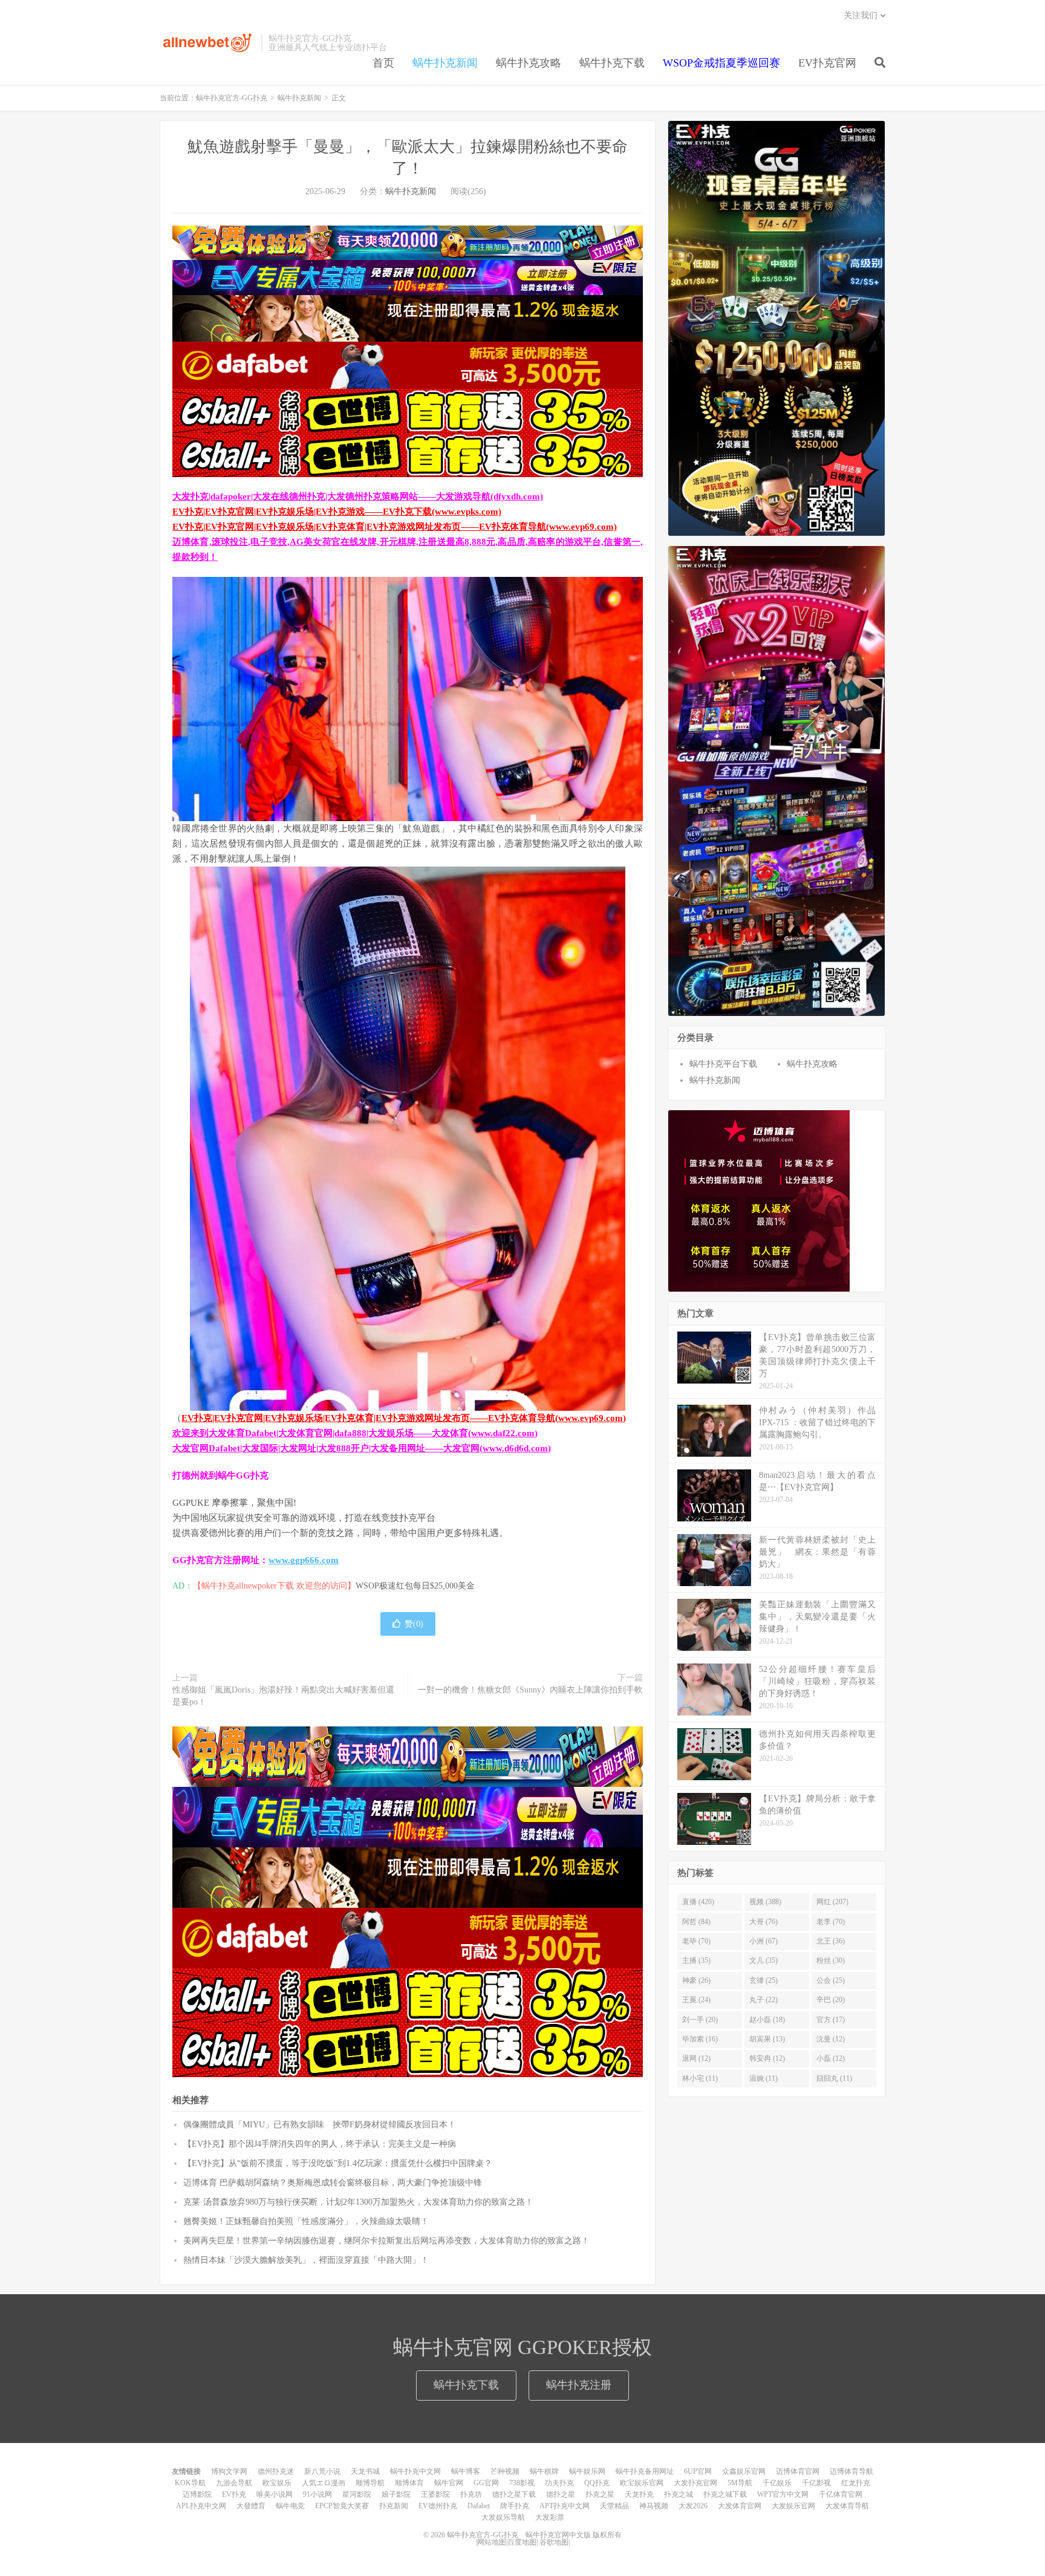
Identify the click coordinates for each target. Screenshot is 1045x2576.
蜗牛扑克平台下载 (723, 1064)
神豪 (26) (696, 1980)
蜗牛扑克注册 (579, 2385)
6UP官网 (698, 2471)
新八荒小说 (322, 2471)
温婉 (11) (763, 2078)
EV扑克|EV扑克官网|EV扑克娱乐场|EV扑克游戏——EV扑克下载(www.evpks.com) (337, 512)
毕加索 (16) (700, 2039)
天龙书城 (365, 2471)
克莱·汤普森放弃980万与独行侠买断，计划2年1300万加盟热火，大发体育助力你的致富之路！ (358, 2202)
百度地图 (522, 2542)
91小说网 (317, 2494)
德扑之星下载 (514, 2494)
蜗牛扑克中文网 (415, 2471)
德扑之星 (561, 2494)
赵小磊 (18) (767, 2020)
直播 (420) (698, 1902)
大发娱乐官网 (793, 2506)
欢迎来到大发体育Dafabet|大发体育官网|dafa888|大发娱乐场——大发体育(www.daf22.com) (355, 1433)
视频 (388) (765, 1902)
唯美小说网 (275, 2494)
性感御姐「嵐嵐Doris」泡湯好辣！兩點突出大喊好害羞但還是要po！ (283, 1696)
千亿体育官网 (841, 2494)
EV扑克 (234, 2494)
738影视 (522, 2483)
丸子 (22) (763, 2000)
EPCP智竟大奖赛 (342, 2506)
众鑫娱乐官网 (744, 2471)
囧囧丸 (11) (834, 2078)
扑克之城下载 (725, 2494)
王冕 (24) (696, 2000)
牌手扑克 (515, 2506)
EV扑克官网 (827, 63)
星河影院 (357, 2494)
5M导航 (740, 2483)
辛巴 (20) (831, 2000)
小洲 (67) (763, 1941)
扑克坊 (471, 2494)
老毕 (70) (696, 1941)
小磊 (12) (831, 2058)
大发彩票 (550, 2517)
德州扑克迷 (276, 2471)
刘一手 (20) (700, 2020)
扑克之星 (600, 2494)
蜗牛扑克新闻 (445, 63)
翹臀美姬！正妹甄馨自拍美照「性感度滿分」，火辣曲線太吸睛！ (306, 2221)
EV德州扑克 (438, 2506)
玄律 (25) (763, 1980)
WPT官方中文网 (783, 2494)
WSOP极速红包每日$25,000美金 (415, 1586)
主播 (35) (696, 1960)
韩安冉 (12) (767, 2058)
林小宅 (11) (700, 2078)
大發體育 (251, 2506)
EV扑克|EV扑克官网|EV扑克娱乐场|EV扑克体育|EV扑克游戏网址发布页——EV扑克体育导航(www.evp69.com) (395, 527)
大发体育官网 (740, 2506)
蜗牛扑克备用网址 (645, 2471)
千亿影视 (816, 2483)
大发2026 (693, 2506)
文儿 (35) (763, 1960)
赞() (414, 1624)
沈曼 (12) (831, 2039)
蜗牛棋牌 (544, 2471)
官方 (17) (831, 2020)
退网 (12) (696, 2058)
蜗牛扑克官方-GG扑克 (207, 43)
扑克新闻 (394, 2506)
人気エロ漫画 (324, 2483)
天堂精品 (614, 2506)
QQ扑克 (597, 2483)
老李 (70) (831, 1922)
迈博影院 (197, 2494)
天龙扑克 (639, 2494)
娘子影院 (396, 2494)
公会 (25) (831, 1980)
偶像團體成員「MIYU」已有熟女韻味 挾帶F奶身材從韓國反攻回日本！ (320, 2125)
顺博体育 (409, 2483)
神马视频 (654, 2506)
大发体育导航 (847, 2506)
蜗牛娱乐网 (587, 2471)
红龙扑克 (856, 2483)
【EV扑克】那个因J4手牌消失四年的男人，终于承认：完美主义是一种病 (320, 2144)
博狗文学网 (229, 2471)
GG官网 (486, 2483)
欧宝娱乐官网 (642, 2483)
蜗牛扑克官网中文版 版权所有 (573, 2535)
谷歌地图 (554, 2542)
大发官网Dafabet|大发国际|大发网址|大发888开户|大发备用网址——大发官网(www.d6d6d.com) (362, 1448)
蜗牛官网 (449, 2483)
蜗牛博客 (466, 2471)
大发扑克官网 (695, 2483)
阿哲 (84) (696, 1922)
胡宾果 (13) (767, 2039)
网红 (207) (832, 1902)
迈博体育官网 (798, 2471)
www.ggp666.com (304, 1560)
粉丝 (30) (831, 1960)
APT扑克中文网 (565, 2506)
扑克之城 (679, 2494)
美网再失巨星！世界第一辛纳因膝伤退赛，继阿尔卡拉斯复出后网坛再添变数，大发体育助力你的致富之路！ (386, 2241)
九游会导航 (234, 2483)
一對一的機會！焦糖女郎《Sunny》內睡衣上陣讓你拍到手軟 (530, 1690)
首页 (383, 63)
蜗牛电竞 (290, 2506)
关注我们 (861, 15)
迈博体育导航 (851, 2471)
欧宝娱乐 (277, 2483)
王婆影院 (435, 2494)
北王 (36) (831, 1941)
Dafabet (479, 2506)
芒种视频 (505, 2471)
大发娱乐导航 (503, 2517)
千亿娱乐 (777, 2483)
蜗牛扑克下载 (612, 63)
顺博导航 (370, 2483)
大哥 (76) (763, 1922)
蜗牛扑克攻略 (529, 63)
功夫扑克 (559, 2483)
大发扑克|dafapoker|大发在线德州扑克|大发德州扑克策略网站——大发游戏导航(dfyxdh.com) (358, 496)
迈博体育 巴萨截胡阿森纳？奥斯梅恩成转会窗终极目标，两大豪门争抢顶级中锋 (333, 2183)
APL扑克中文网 (201, 2506)
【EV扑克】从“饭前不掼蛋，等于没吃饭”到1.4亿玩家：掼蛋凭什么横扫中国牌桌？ (338, 2163)
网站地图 (492, 2542)
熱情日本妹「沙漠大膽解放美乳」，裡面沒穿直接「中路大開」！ (306, 2260)
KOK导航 (190, 2483)
